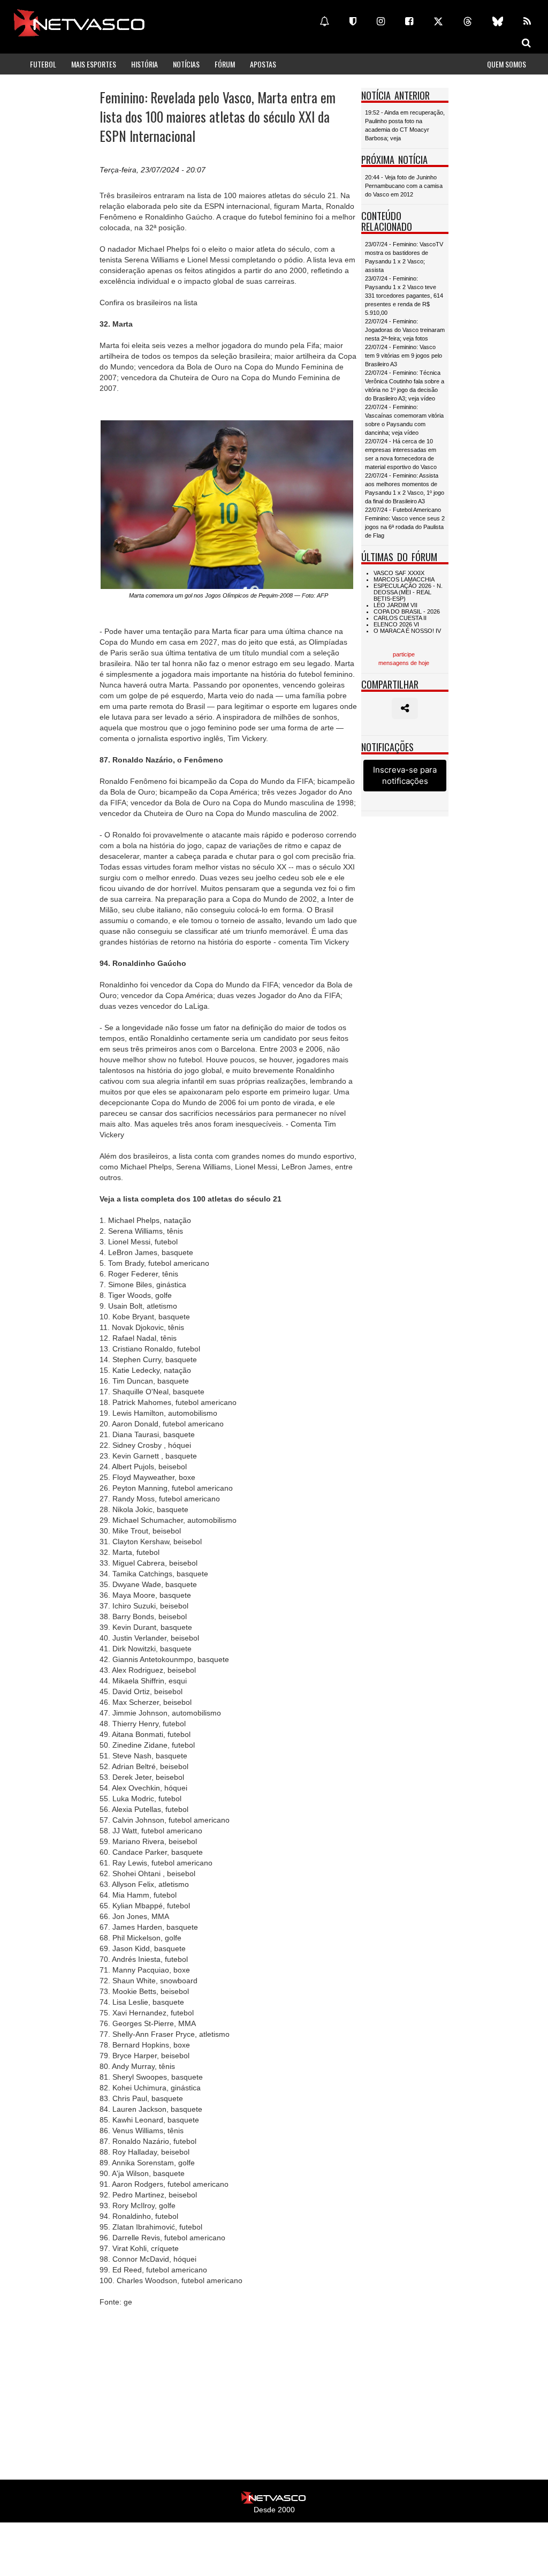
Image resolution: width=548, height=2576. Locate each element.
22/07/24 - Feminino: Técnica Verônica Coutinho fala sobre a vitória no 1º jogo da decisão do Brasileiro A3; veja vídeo (405, 386)
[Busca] (526, 43)
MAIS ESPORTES (94, 64)
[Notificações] (324, 21)
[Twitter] (438, 21)
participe (404, 654)
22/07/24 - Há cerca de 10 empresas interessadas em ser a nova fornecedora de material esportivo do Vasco (401, 454)
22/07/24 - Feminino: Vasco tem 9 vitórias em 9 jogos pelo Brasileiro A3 (404, 356)
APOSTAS (263, 64)
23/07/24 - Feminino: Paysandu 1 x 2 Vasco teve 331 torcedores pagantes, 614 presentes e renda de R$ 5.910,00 (404, 296)
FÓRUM (225, 64)
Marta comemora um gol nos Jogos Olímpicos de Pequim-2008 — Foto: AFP (229, 595)
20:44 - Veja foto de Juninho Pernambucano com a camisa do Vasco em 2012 (404, 186)
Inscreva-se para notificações (405, 775)
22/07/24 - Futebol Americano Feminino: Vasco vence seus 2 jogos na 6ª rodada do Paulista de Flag (405, 523)
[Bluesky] (498, 21)
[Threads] (468, 21)
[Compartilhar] (405, 708)
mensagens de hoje (404, 663)
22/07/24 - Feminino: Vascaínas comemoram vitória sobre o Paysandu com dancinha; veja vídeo (404, 420)
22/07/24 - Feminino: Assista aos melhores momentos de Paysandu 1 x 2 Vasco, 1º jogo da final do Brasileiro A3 (405, 488)
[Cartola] (353, 21)
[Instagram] (381, 21)
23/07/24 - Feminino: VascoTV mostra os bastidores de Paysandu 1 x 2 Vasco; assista (404, 257)
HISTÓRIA (144, 64)
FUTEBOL (43, 64)
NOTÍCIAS (186, 64)
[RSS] (527, 21)
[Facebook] (409, 21)
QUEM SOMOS (507, 64)
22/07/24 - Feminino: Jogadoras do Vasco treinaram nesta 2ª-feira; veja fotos (405, 330)
